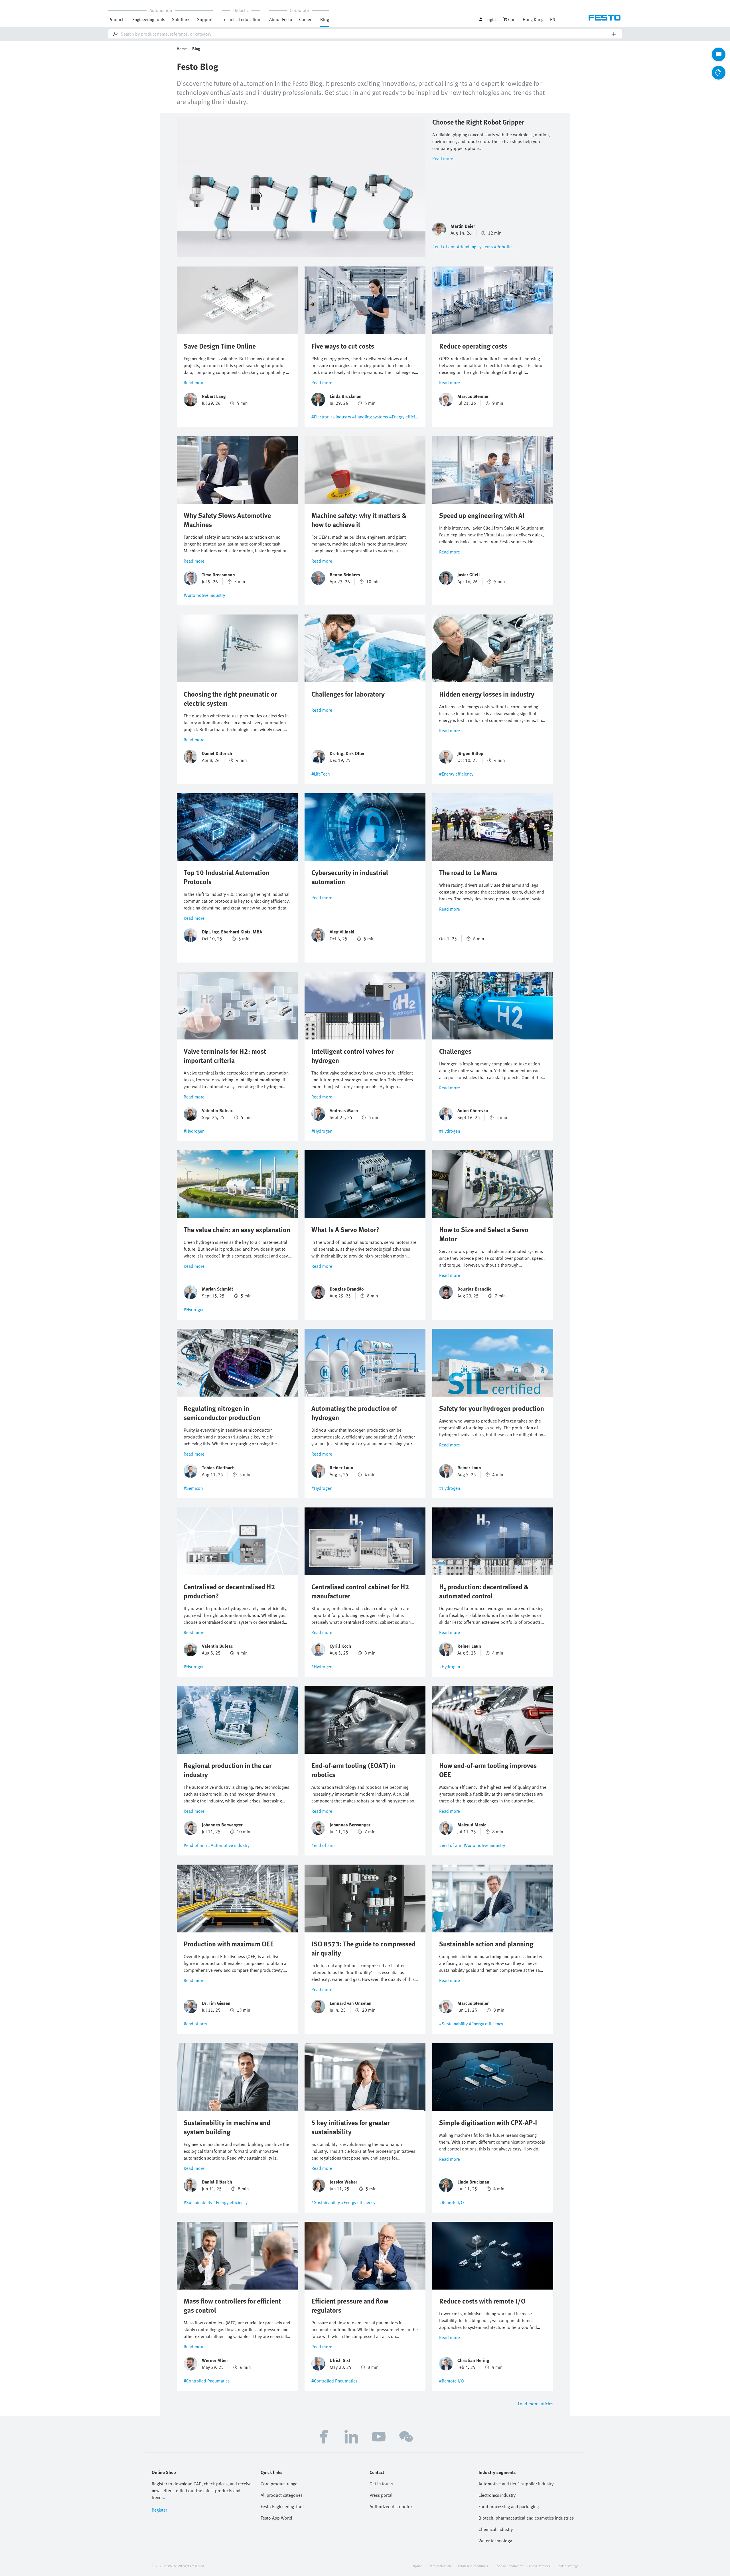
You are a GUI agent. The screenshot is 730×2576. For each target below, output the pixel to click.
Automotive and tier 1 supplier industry (516, 2484)
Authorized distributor (391, 2506)
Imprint (417, 2566)
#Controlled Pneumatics (207, 2381)
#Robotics (504, 247)
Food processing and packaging (509, 2506)
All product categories (282, 2495)
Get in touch (381, 2484)
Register (159, 2510)
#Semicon (193, 1488)
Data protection (440, 2566)
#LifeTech (321, 774)
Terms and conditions (473, 2566)
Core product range (279, 2484)
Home (182, 49)
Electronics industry (497, 2495)
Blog (325, 19)
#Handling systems (475, 247)
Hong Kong (533, 19)
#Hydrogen (194, 1131)
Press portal (381, 2495)
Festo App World (276, 2518)
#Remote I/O (452, 2202)
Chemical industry (496, 2529)
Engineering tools (149, 19)
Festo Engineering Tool (282, 2506)
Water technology (495, 2541)
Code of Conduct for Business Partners (522, 2566)
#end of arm (444, 247)
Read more (443, 158)
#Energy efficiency (406, 417)
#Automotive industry (204, 595)
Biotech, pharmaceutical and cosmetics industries (526, 2518)
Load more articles (536, 2404)
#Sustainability (453, 2024)
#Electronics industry (331, 417)
